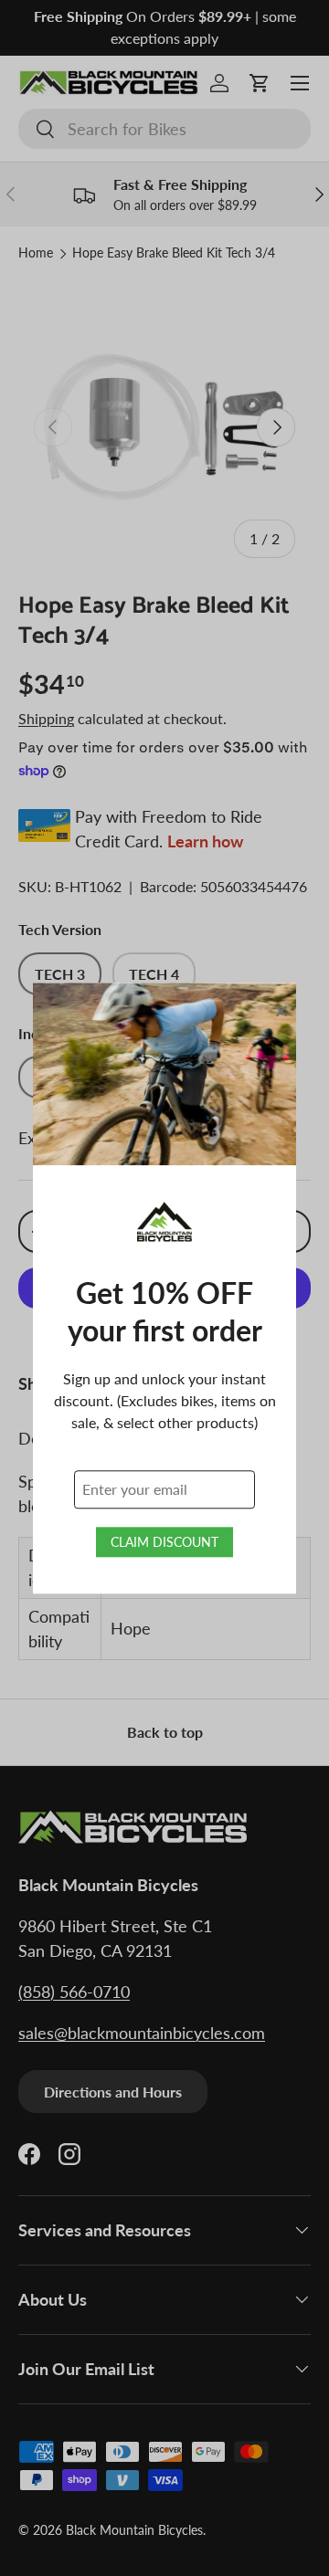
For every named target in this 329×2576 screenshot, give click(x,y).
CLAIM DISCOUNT (164, 1542)
